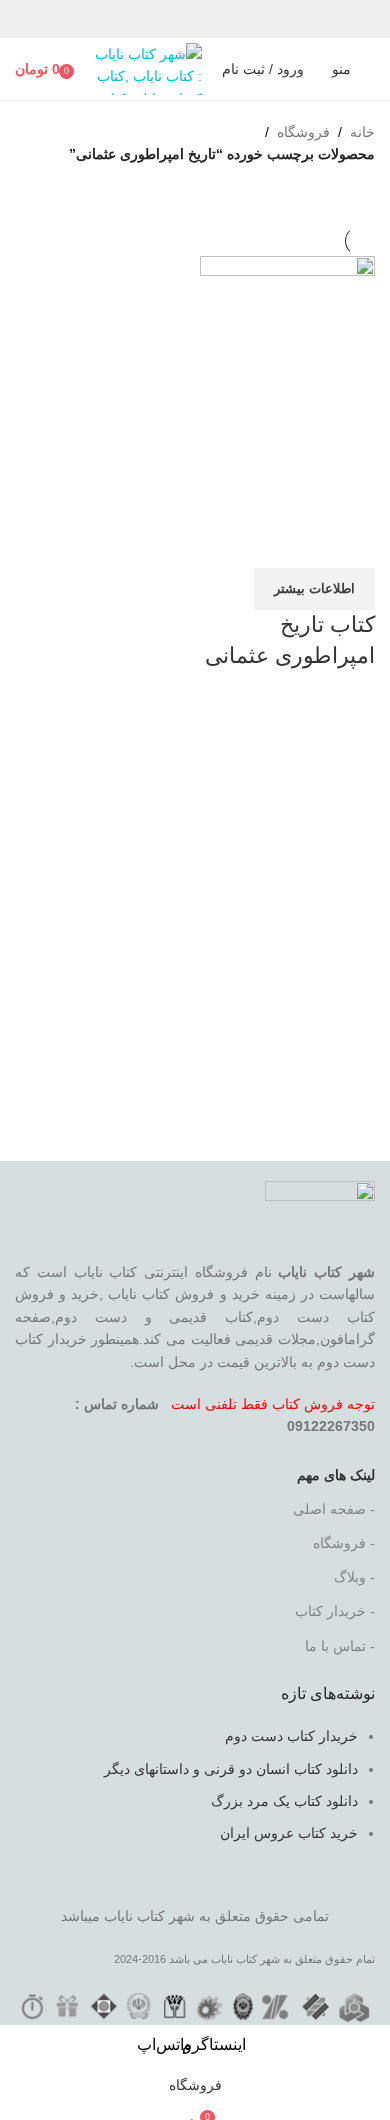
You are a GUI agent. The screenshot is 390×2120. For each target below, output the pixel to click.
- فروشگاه (344, 1543)
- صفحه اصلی (334, 1509)
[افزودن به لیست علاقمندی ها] (242, 543)
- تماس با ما (340, 1646)
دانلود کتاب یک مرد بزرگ (284, 1801)
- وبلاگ (354, 1577)
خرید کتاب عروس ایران (289, 1833)
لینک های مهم (336, 1475)
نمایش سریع (296, 543)
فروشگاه (303, 132)
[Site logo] (145, 68)
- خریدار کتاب (335, 1611)
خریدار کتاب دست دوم (291, 1736)
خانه (362, 132)
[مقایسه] (350, 543)
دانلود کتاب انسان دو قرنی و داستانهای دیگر (231, 1769)
